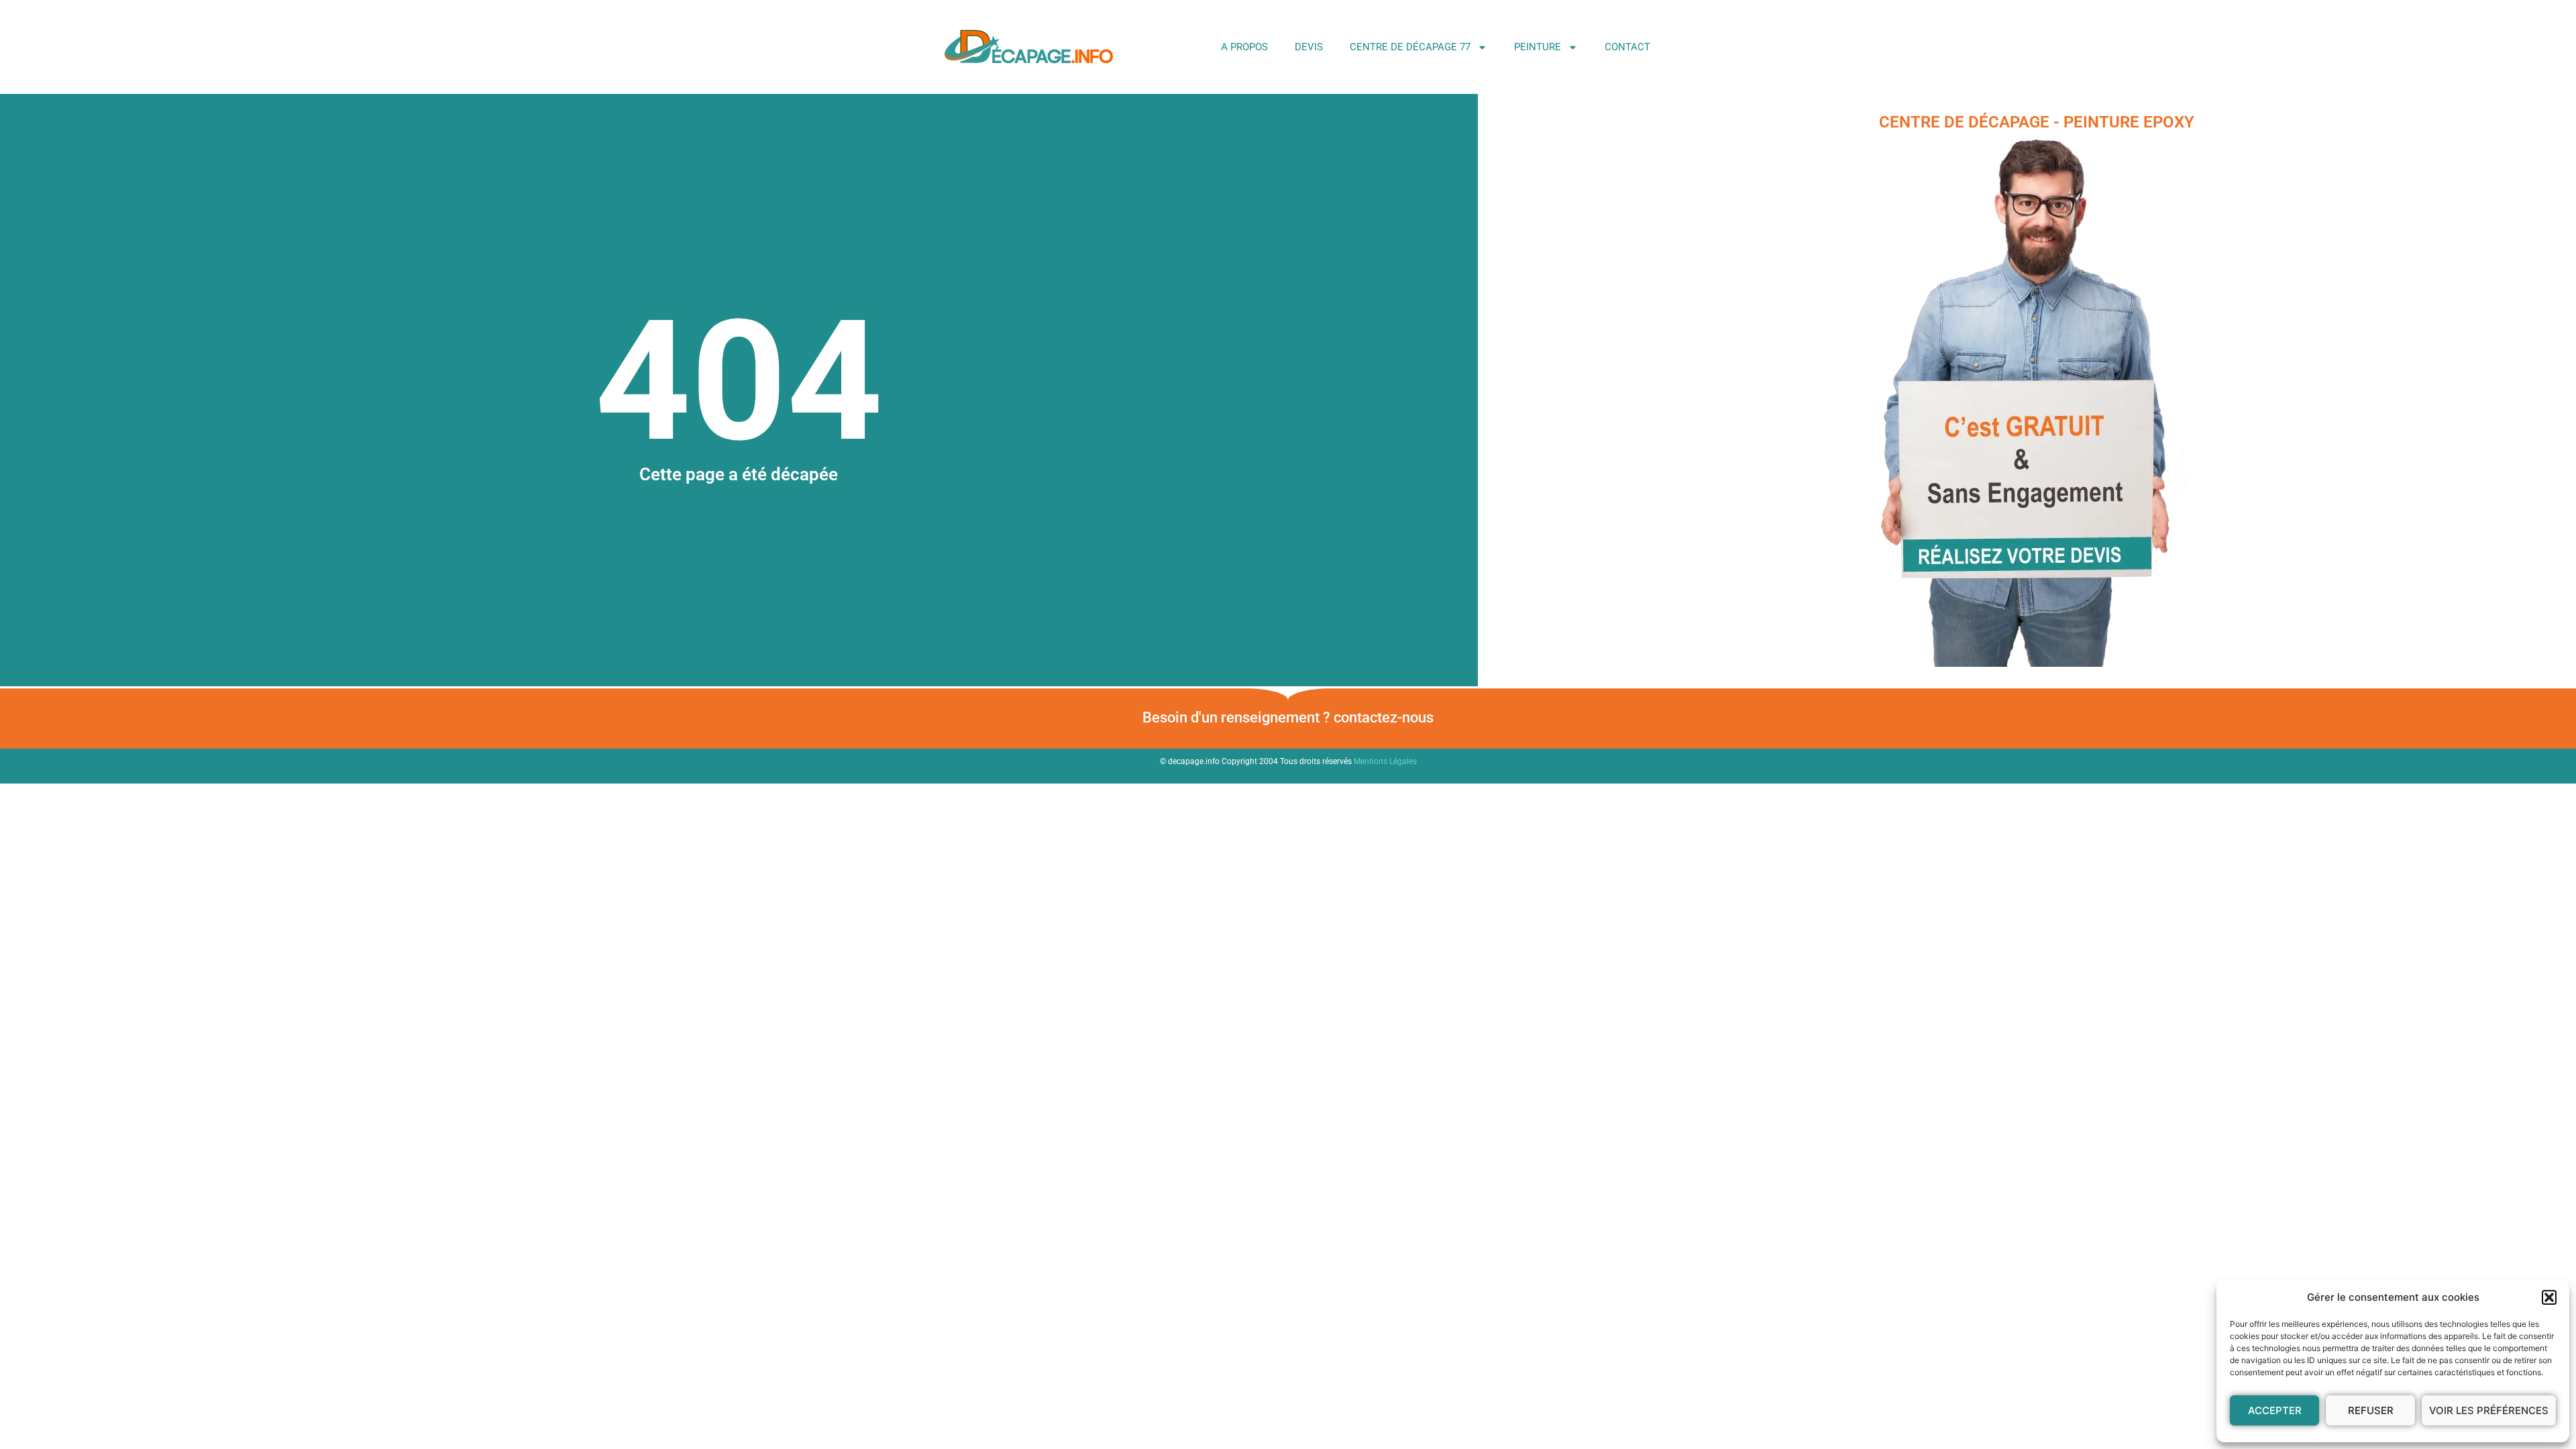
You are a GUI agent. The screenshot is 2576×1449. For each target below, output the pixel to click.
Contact (1627, 47)
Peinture (1538, 47)
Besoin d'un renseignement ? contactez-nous (1288, 717)
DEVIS (1309, 47)
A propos (1244, 47)
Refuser (2371, 1410)
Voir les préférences (2489, 1410)
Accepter (2275, 1410)
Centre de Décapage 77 (1410, 47)
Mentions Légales (1385, 761)
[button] (2549, 1297)
